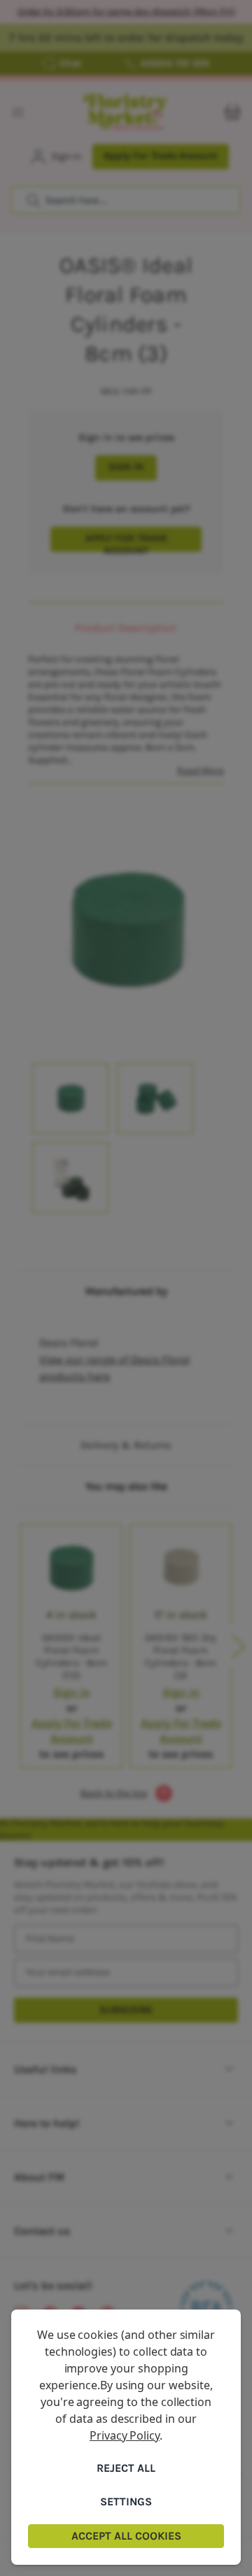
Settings (126, 2502)
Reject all (126, 2468)
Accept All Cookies (126, 2536)
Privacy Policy (125, 2435)
